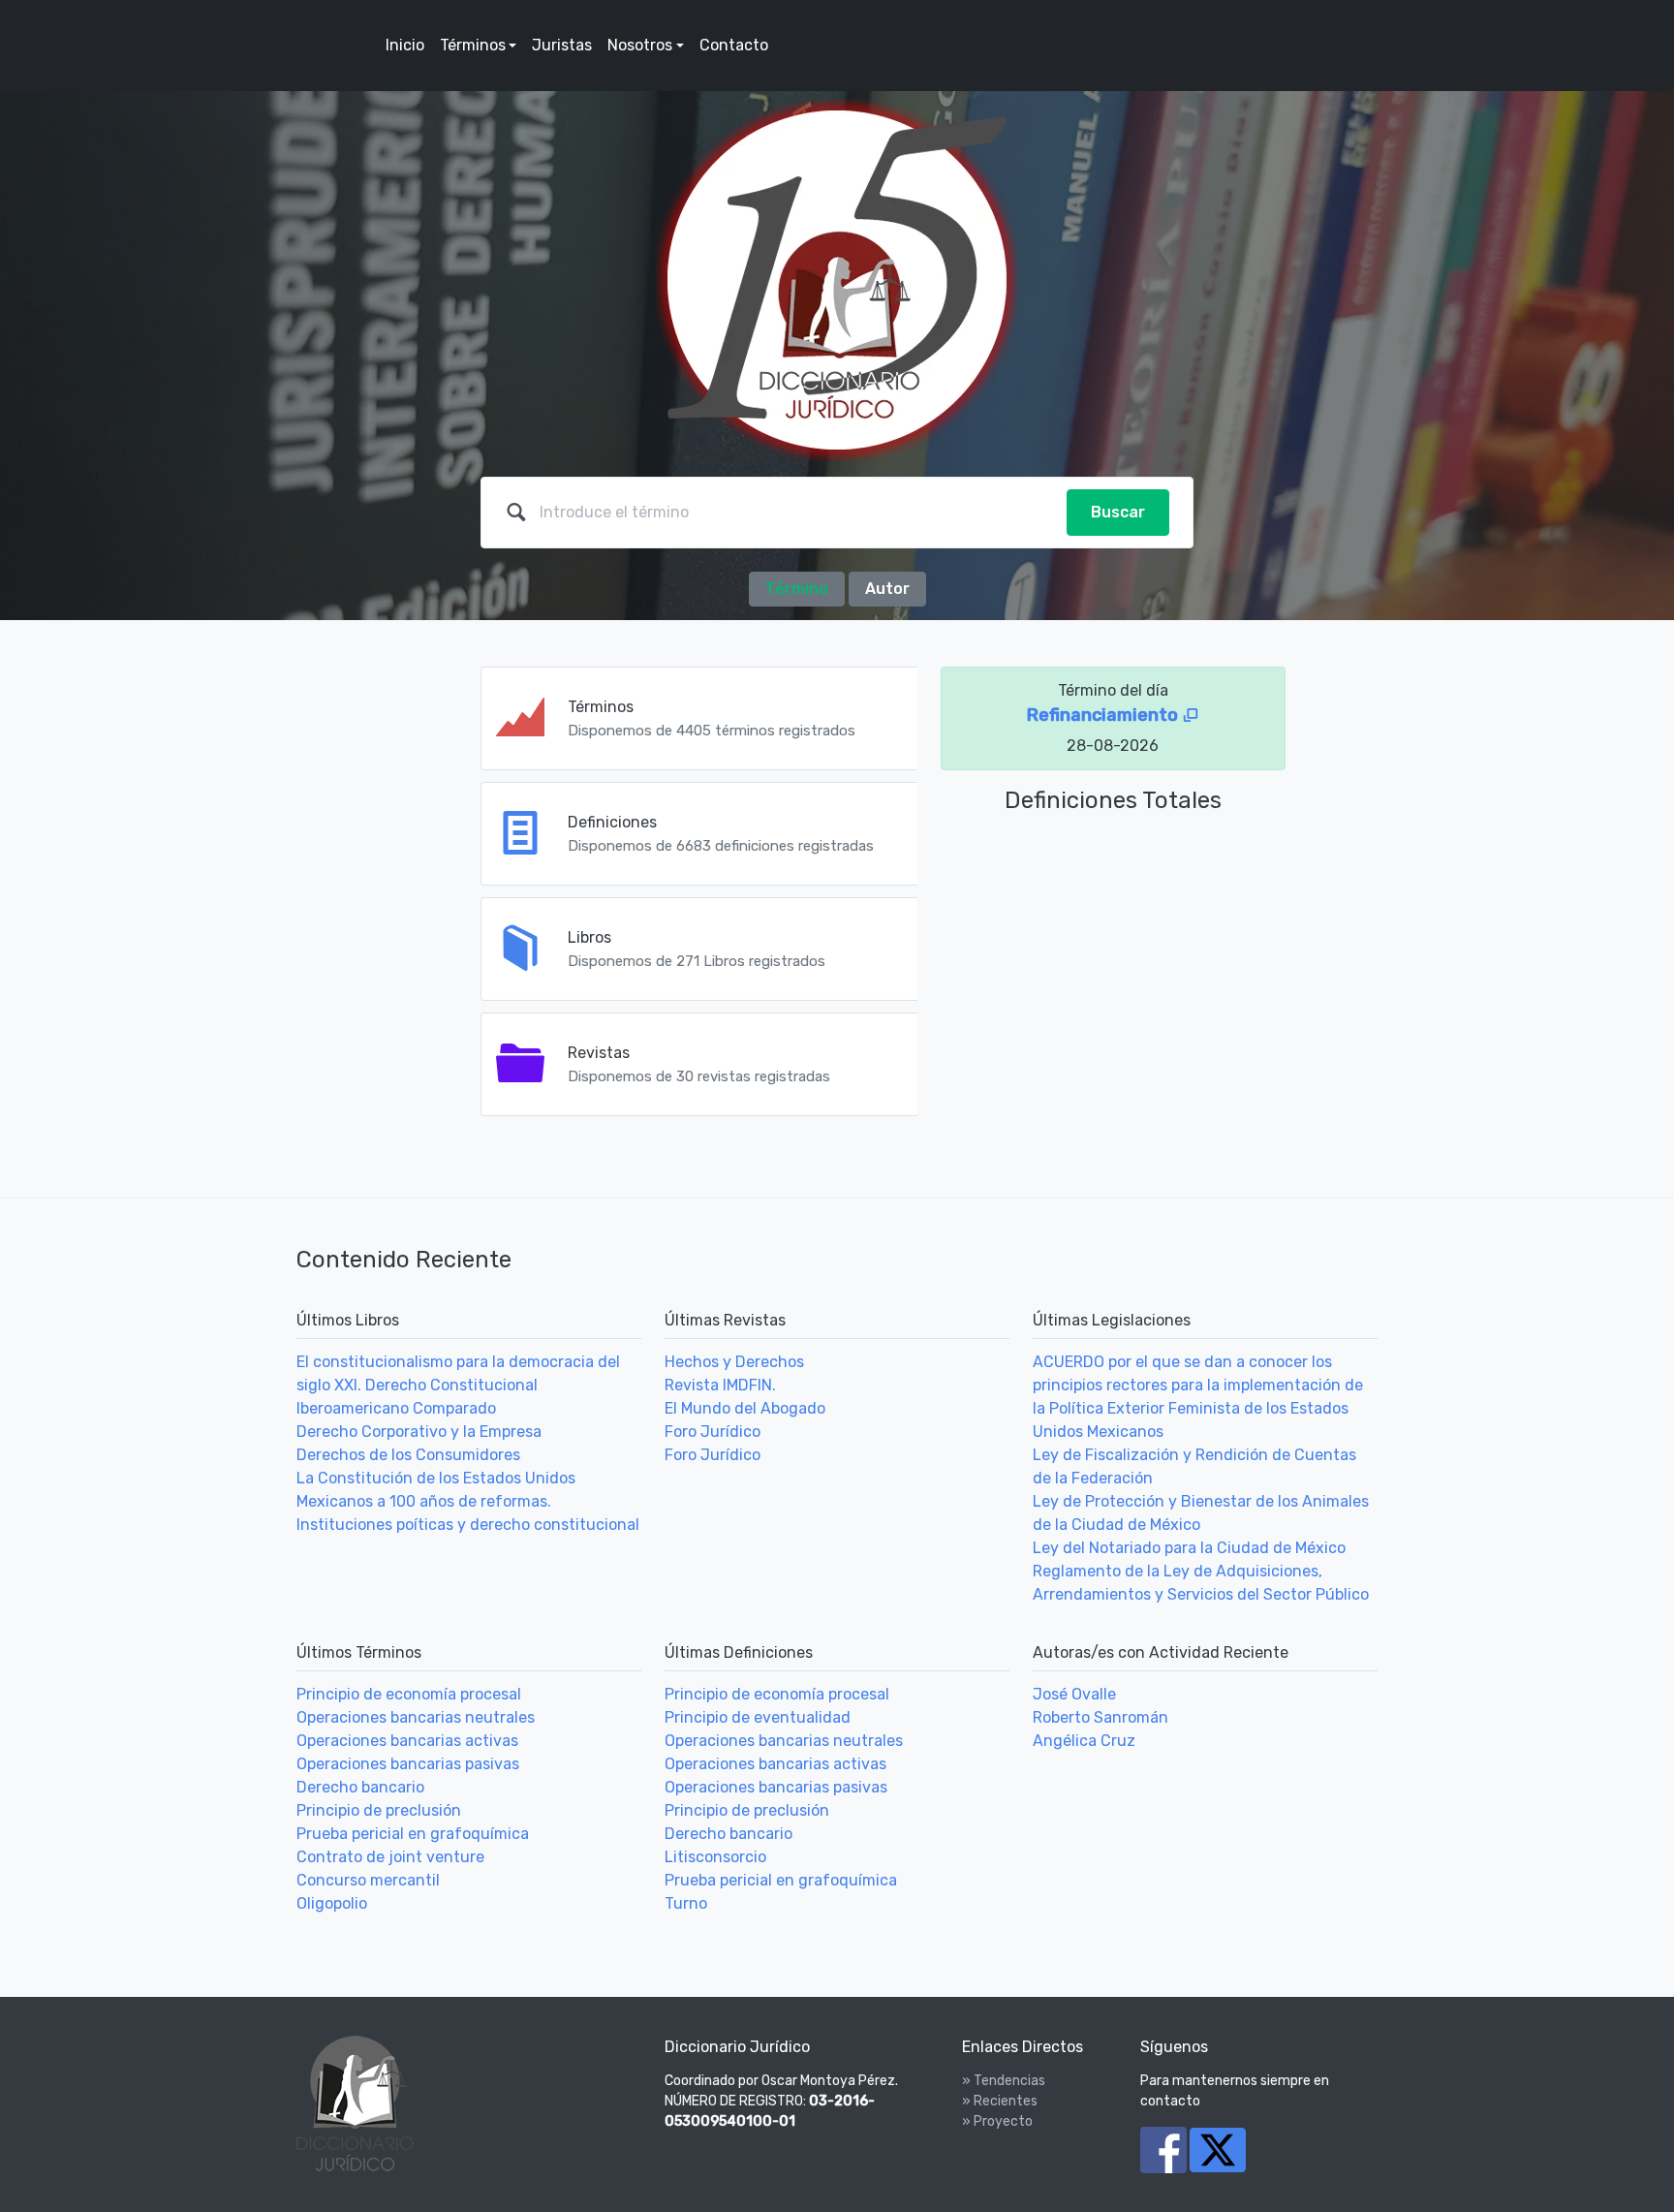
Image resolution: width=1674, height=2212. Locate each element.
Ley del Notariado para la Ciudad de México (1189, 1548)
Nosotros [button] (640, 45)
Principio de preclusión (379, 1810)
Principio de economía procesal (409, 1694)
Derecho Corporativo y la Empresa (419, 1432)
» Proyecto (997, 2121)
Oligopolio (332, 1903)
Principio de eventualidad (758, 1717)
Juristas (562, 45)
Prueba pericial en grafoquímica (413, 1834)
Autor (887, 589)
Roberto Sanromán (1100, 1717)
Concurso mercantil (368, 1880)
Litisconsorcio (715, 1857)
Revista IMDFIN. (720, 1385)
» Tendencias (1004, 2081)
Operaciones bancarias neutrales (416, 1717)
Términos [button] (473, 45)
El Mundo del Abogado (745, 1408)
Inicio (405, 45)
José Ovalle (1074, 1694)
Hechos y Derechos (734, 1362)
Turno (686, 1903)
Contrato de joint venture (390, 1857)
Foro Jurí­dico (713, 1432)
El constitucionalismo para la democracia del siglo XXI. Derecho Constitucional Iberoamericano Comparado (458, 1385)
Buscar (1118, 512)
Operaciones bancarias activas (407, 1741)
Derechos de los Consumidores (408, 1455)
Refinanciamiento (1104, 715)
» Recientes (1000, 2101)
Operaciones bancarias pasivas (408, 1764)
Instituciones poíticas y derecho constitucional (468, 1525)
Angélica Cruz (1084, 1741)
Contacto (734, 45)
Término (797, 589)
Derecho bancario (360, 1787)
